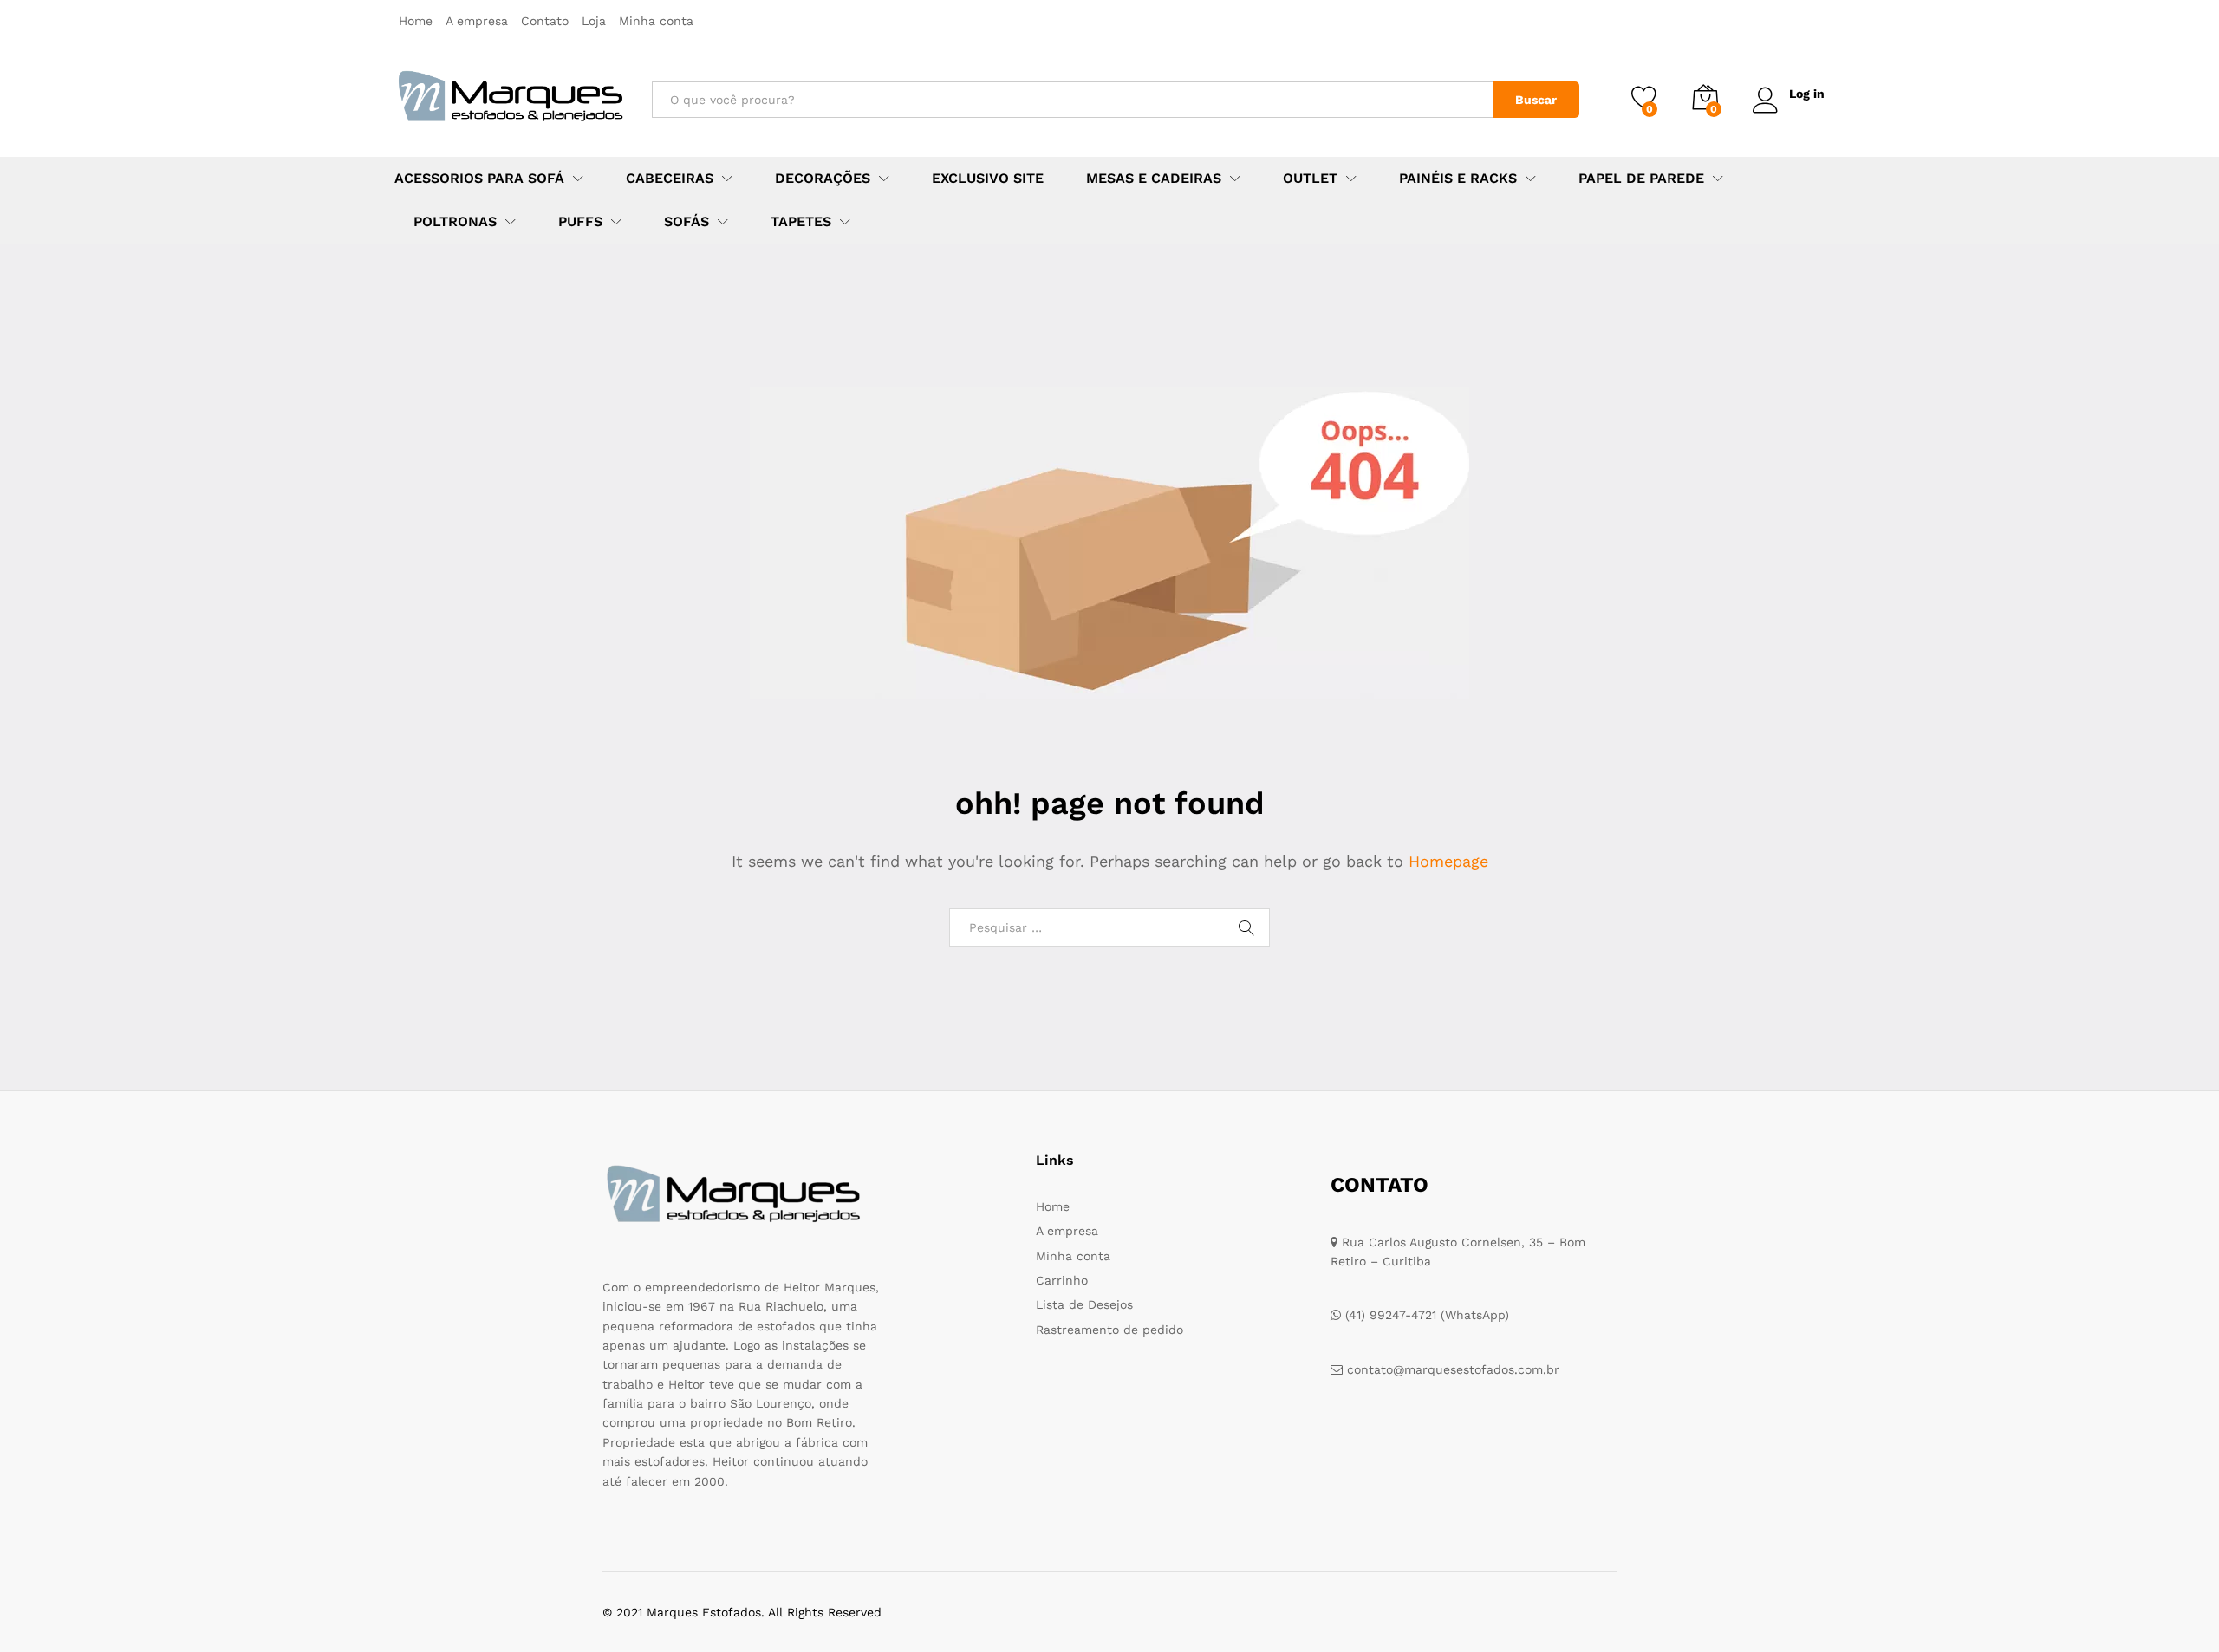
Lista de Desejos (1084, 1304)
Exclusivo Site (988, 179)
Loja (594, 21)
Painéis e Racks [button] (1458, 179)
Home (416, 21)
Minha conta (656, 21)
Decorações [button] (823, 179)
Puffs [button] (580, 222)
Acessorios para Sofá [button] (479, 179)
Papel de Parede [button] (1641, 179)
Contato (545, 21)
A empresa (477, 21)
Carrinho (1062, 1280)
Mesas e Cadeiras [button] (1154, 179)
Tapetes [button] (801, 222)
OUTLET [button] (1310, 179)
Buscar (1536, 100)
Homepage (1448, 861)
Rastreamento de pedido (1109, 1330)
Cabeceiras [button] (670, 179)
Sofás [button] (687, 222)
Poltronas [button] (455, 222)
